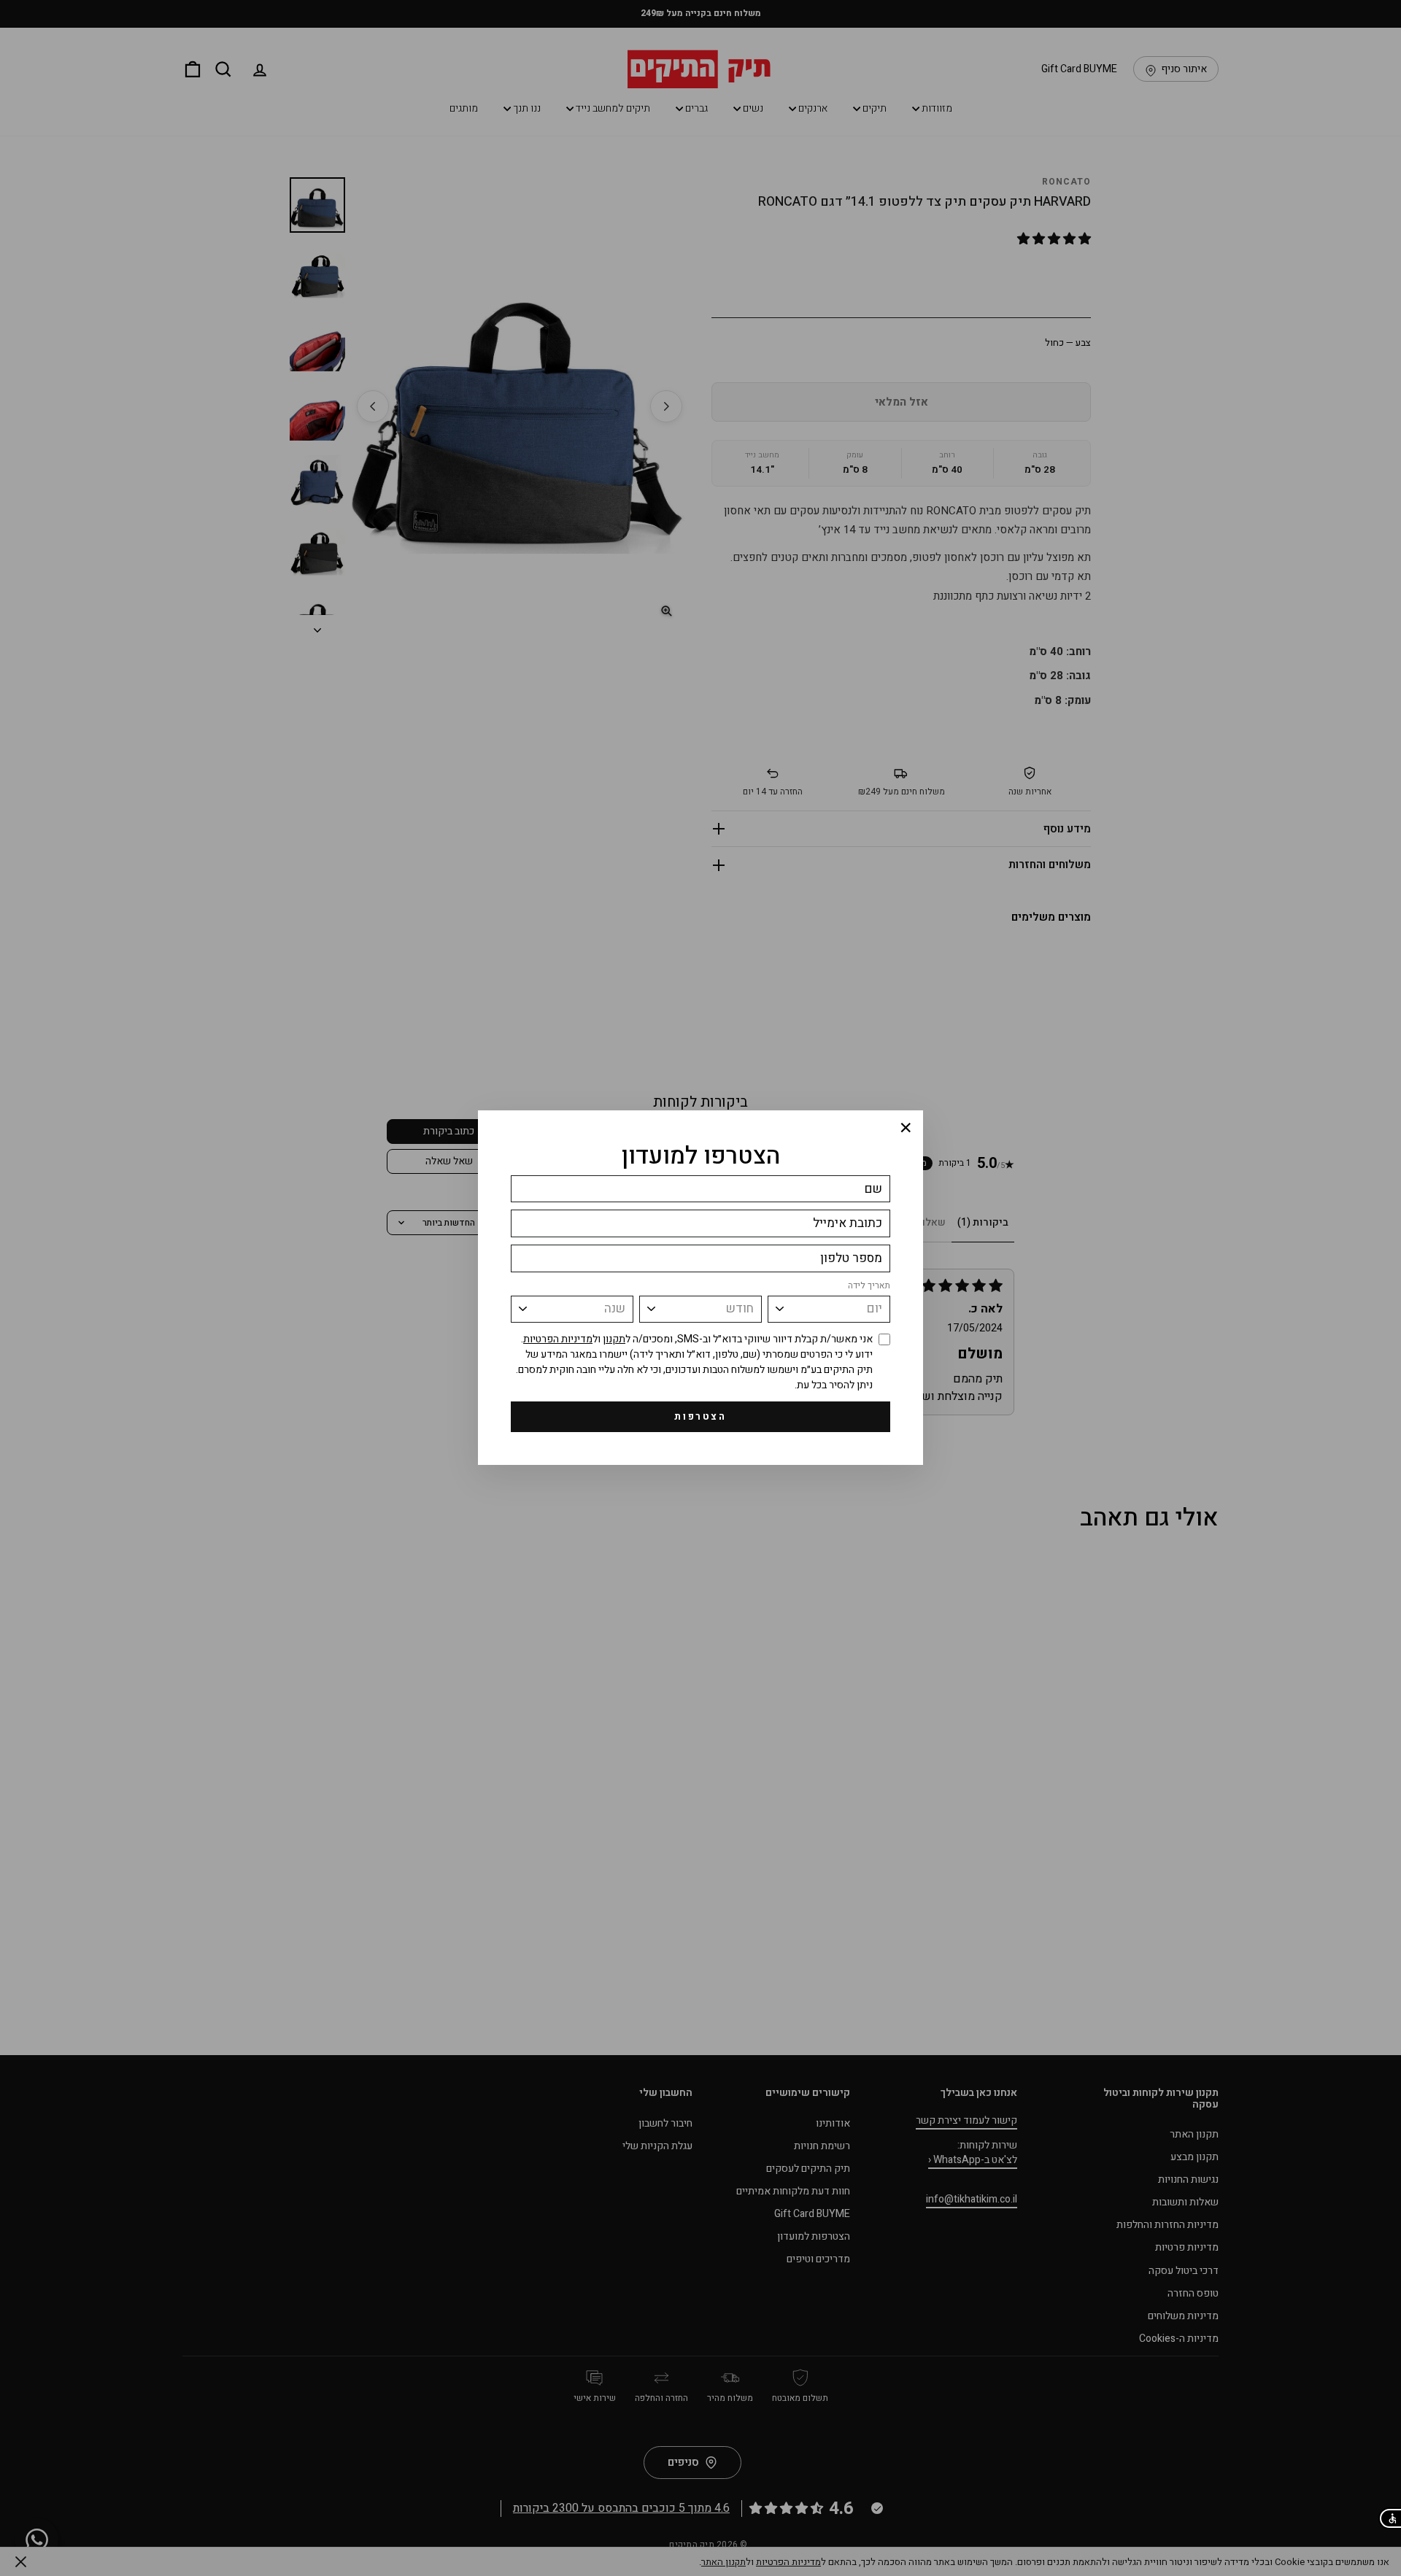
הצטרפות (700, 1416)
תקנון (614, 1339)
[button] (1390, 2518)
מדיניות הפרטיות (558, 1339)
